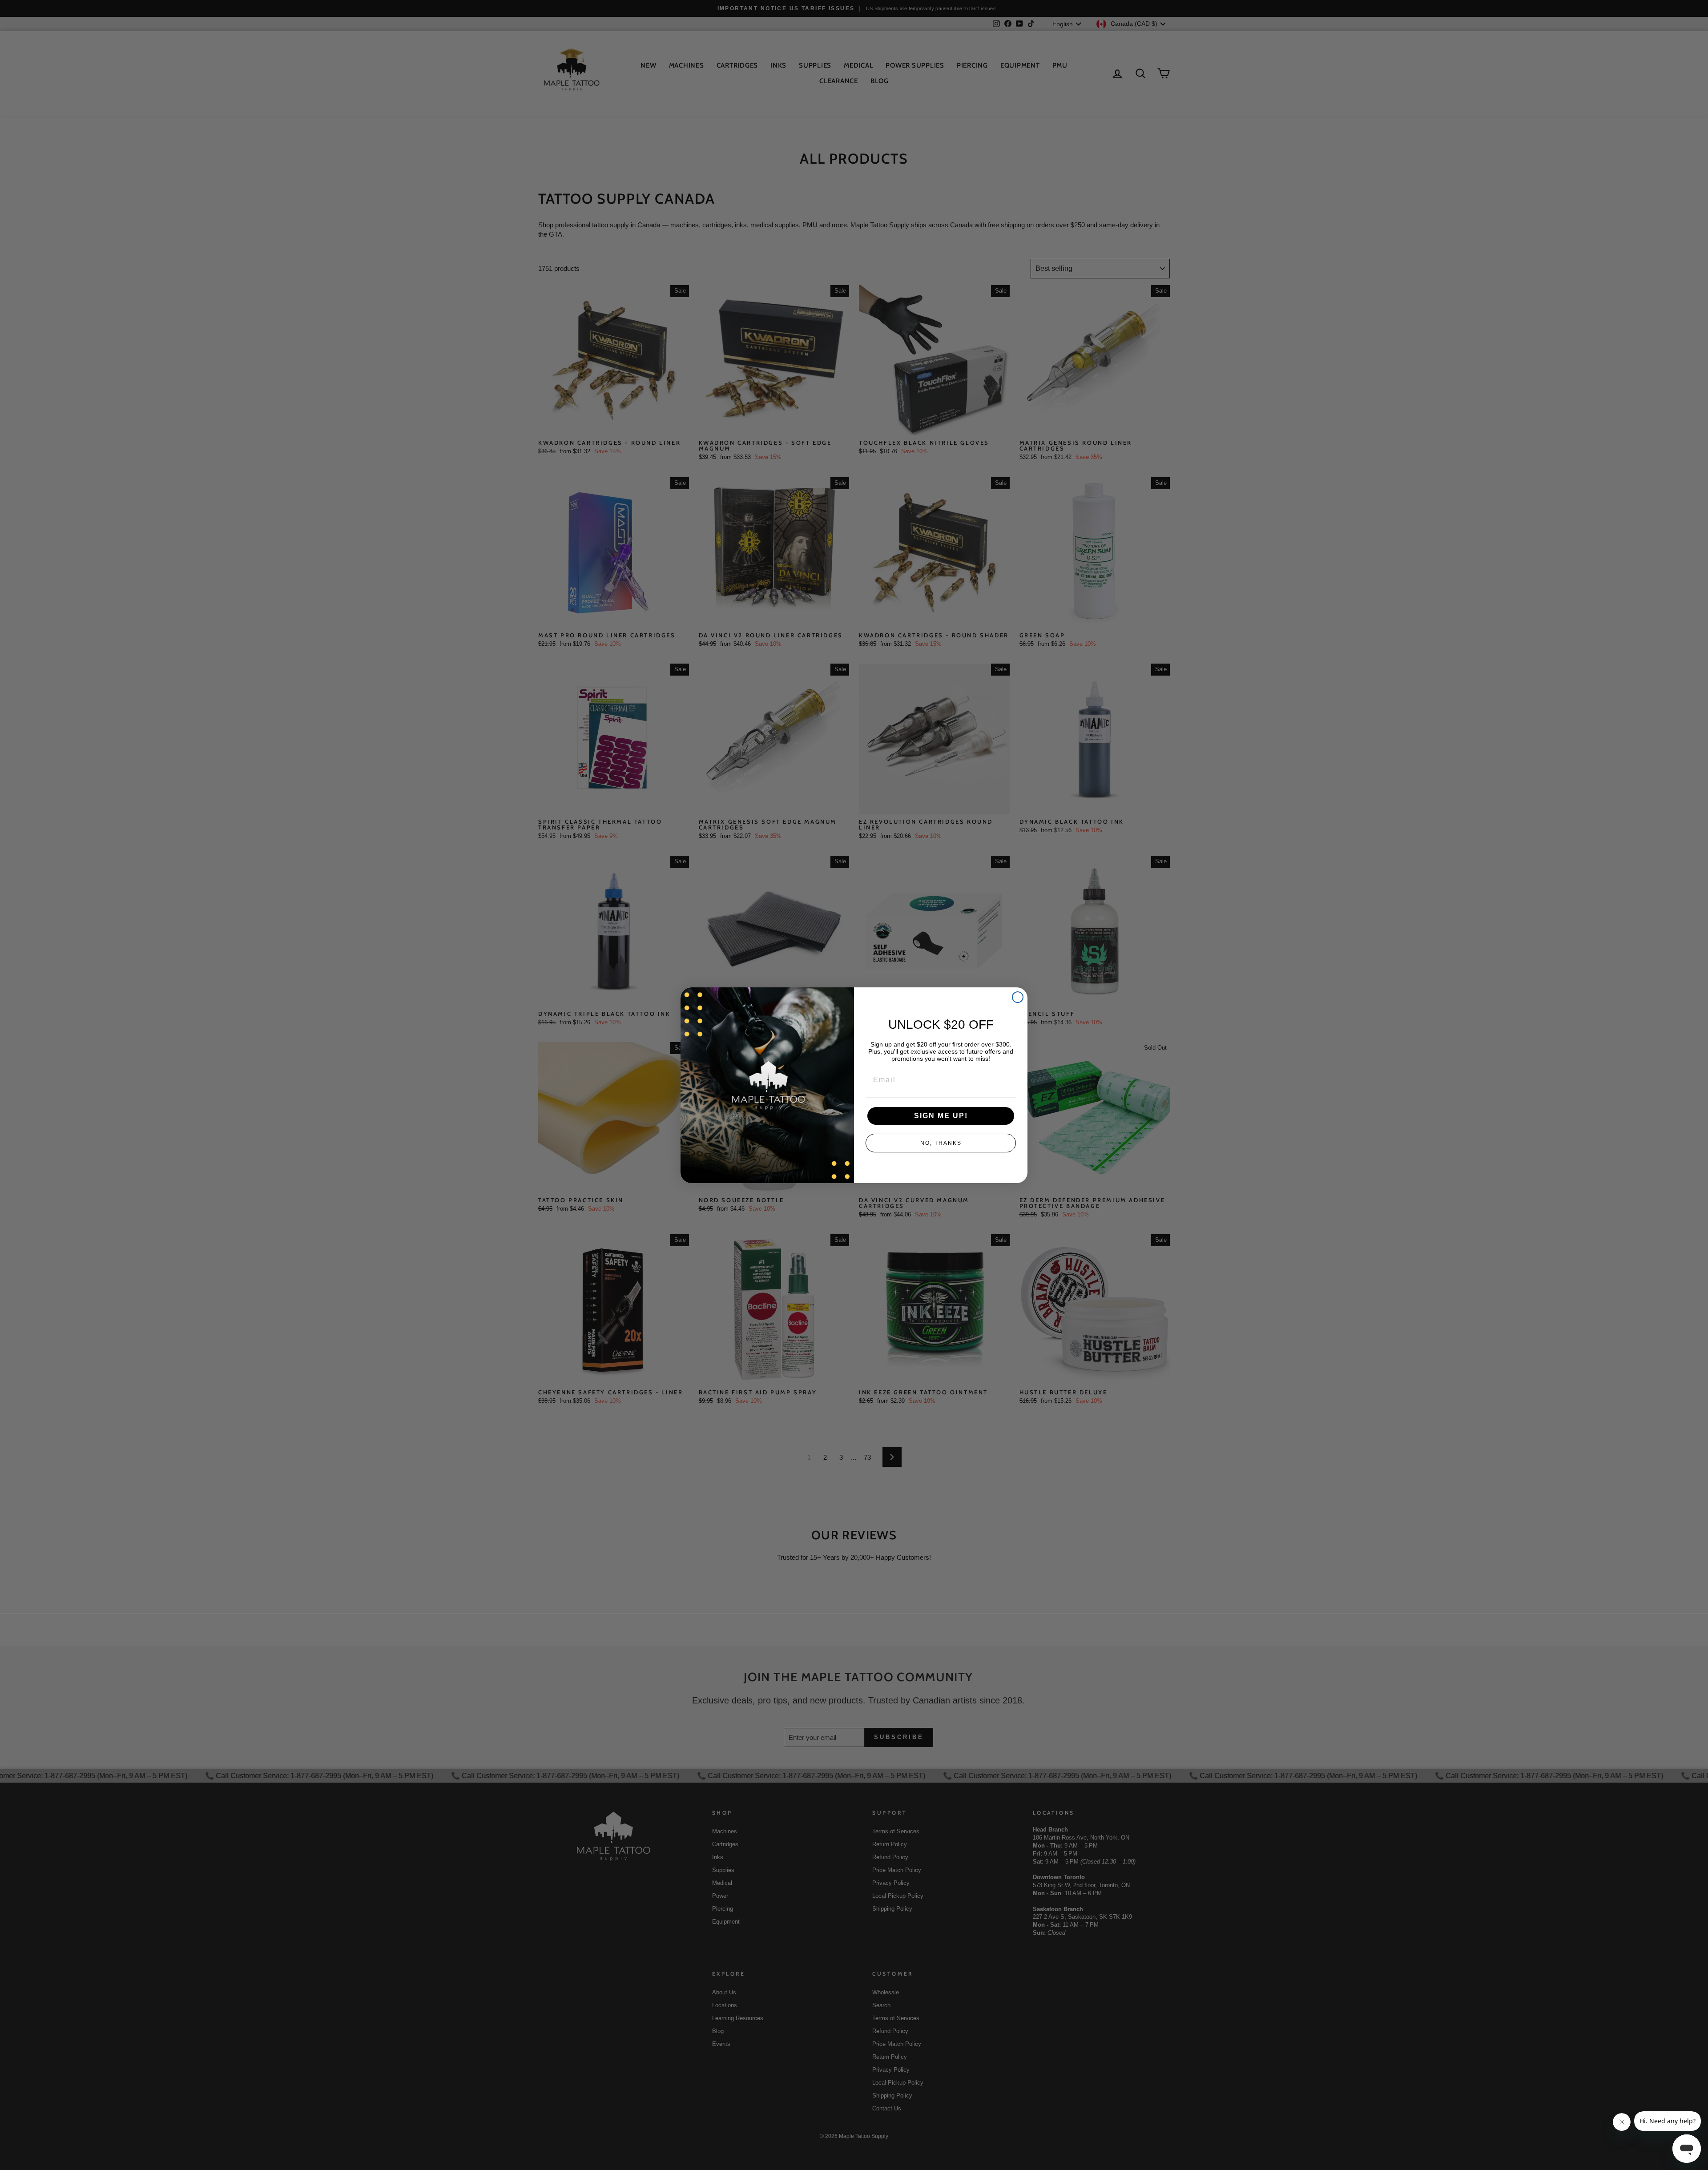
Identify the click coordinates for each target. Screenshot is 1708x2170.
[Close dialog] (1018, 997)
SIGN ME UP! (941, 1116)
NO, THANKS (941, 1143)
